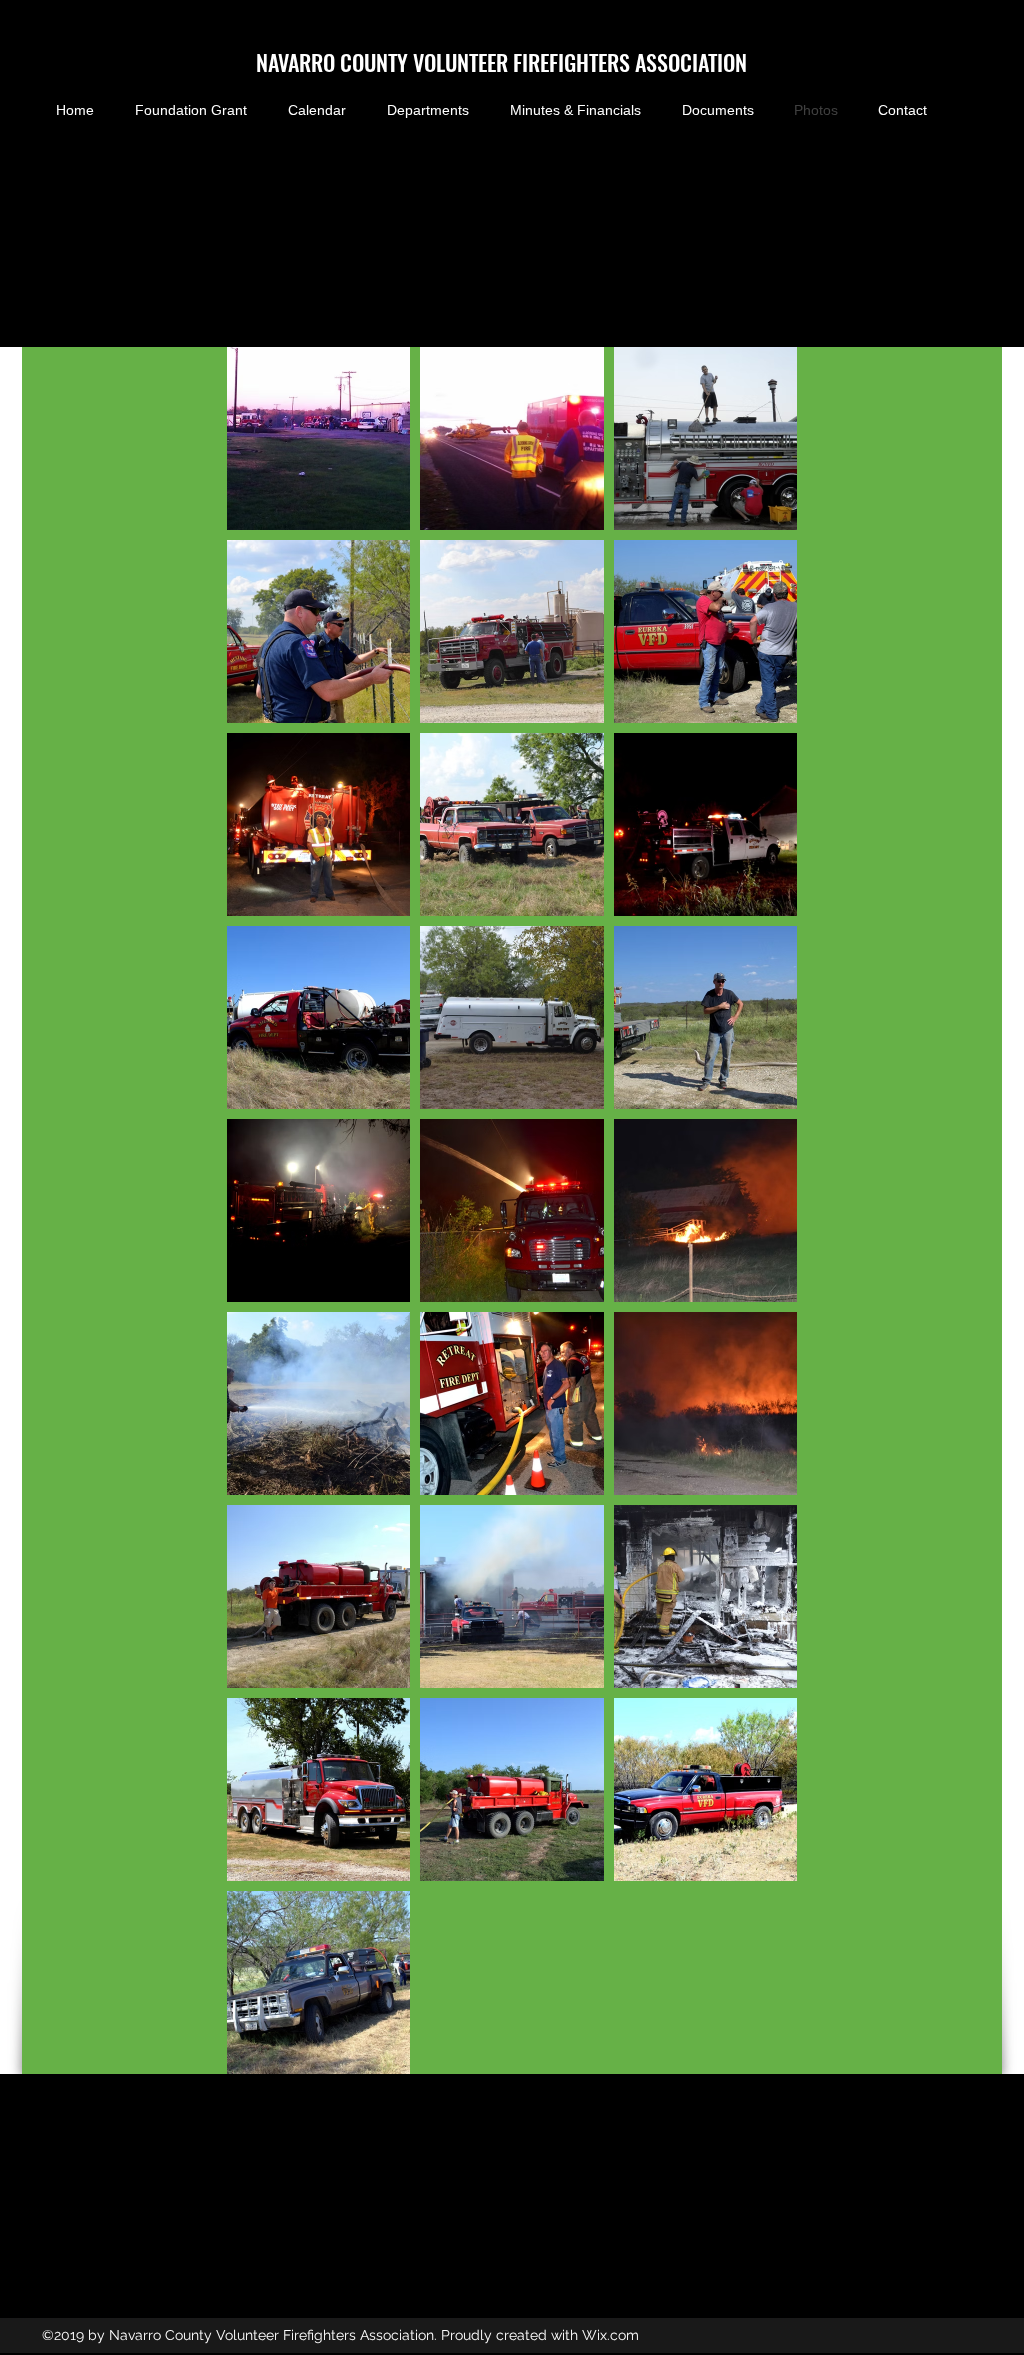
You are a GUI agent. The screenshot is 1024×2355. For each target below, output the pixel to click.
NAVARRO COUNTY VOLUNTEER (384, 62)
